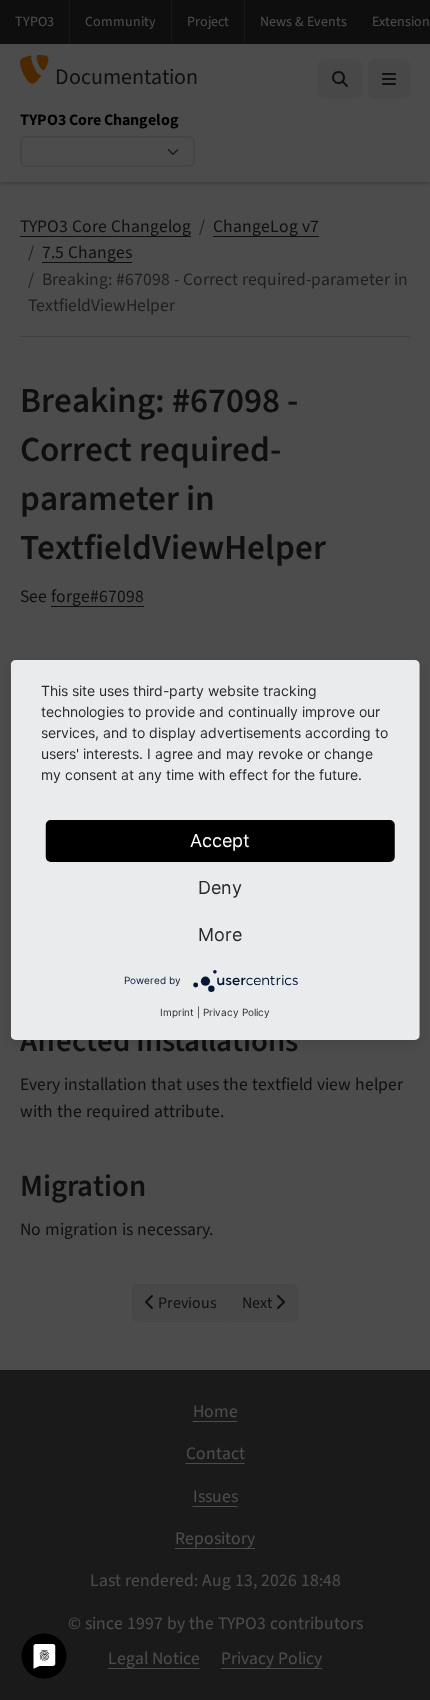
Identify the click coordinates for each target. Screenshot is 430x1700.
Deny (220, 887)
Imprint (177, 1012)
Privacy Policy (236, 1012)
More (220, 934)
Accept (220, 840)
